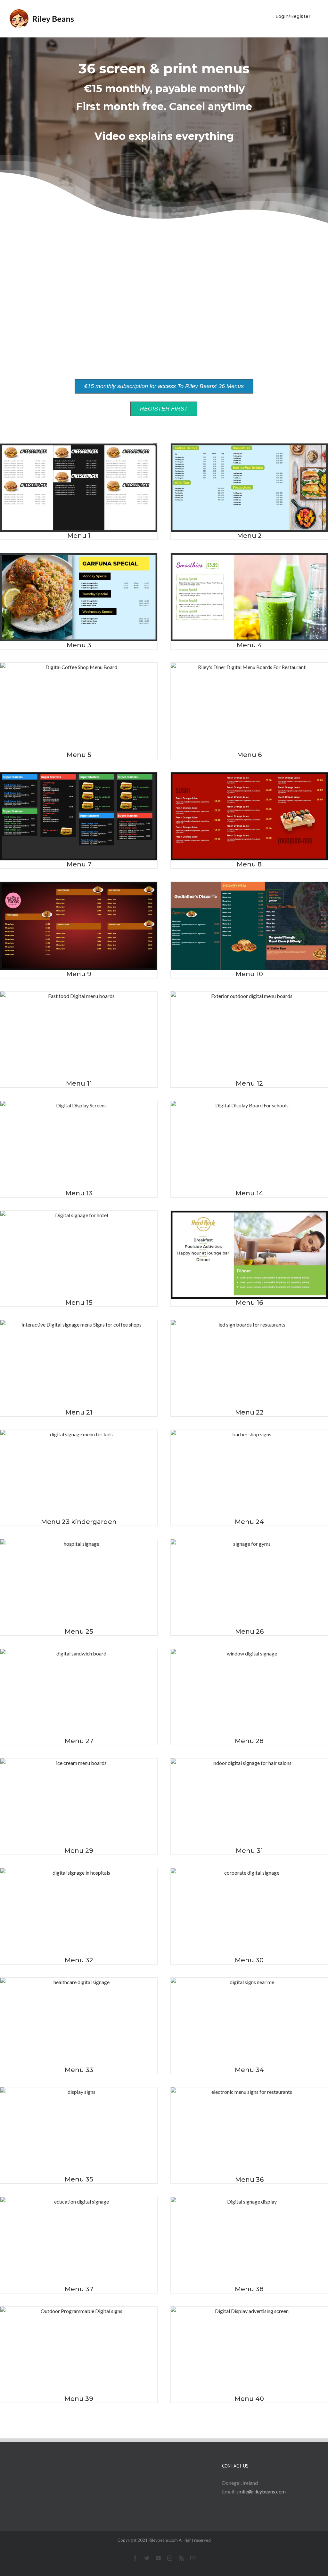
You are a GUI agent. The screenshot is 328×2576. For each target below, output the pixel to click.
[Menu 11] (79, 1036)
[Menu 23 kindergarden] (79, 1474)
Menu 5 (79, 755)
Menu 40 (249, 2399)
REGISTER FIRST (164, 409)
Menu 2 (249, 536)
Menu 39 (79, 2399)
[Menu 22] (249, 1364)
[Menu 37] (79, 2241)
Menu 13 (79, 1193)
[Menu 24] (249, 1474)
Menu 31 (249, 1851)
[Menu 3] (79, 597)
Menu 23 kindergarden (79, 1522)
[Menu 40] (249, 2351)
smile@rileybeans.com (261, 2491)
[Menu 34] (249, 2022)
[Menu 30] (249, 1912)
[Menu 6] (249, 707)
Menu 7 (79, 864)
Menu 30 (249, 1960)
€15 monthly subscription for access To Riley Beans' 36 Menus (164, 386)
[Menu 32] (79, 1912)
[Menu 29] (79, 1803)
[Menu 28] (249, 1693)
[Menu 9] (79, 926)
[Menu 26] (249, 1583)
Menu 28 (249, 1741)
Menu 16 (249, 1303)
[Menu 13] (79, 1145)
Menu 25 (79, 1631)
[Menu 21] (79, 1364)
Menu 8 (249, 864)
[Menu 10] (249, 926)
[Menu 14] (249, 1145)
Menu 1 (79, 536)
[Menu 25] (79, 1583)
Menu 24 (249, 1522)
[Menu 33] (79, 2022)
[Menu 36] (249, 2132)
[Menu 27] (79, 1693)
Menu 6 (249, 755)
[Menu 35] (79, 2131)
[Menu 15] (79, 1255)
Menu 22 (249, 1412)
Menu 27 (79, 1741)
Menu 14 (249, 1193)
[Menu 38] (249, 2241)
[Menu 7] (79, 816)
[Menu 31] (249, 1802)
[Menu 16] (249, 1255)
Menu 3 (79, 645)
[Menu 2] (249, 487)
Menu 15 (79, 1303)
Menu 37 (79, 2289)
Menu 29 (79, 1851)
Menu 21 (79, 1412)
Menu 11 (79, 1083)
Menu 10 (249, 974)
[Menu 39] (79, 2351)
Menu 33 (79, 2070)
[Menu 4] (249, 597)
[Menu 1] (79, 488)
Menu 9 (79, 974)
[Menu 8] (249, 816)
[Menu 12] (249, 1036)
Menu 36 (249, 2180)
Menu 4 (249, 645)
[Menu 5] (79, 707)
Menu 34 (249, 2070)
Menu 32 (79, 1960)
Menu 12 (249, 1083)
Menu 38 (249, 2289)
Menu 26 (249, 1631)
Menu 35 (79, 2179)
